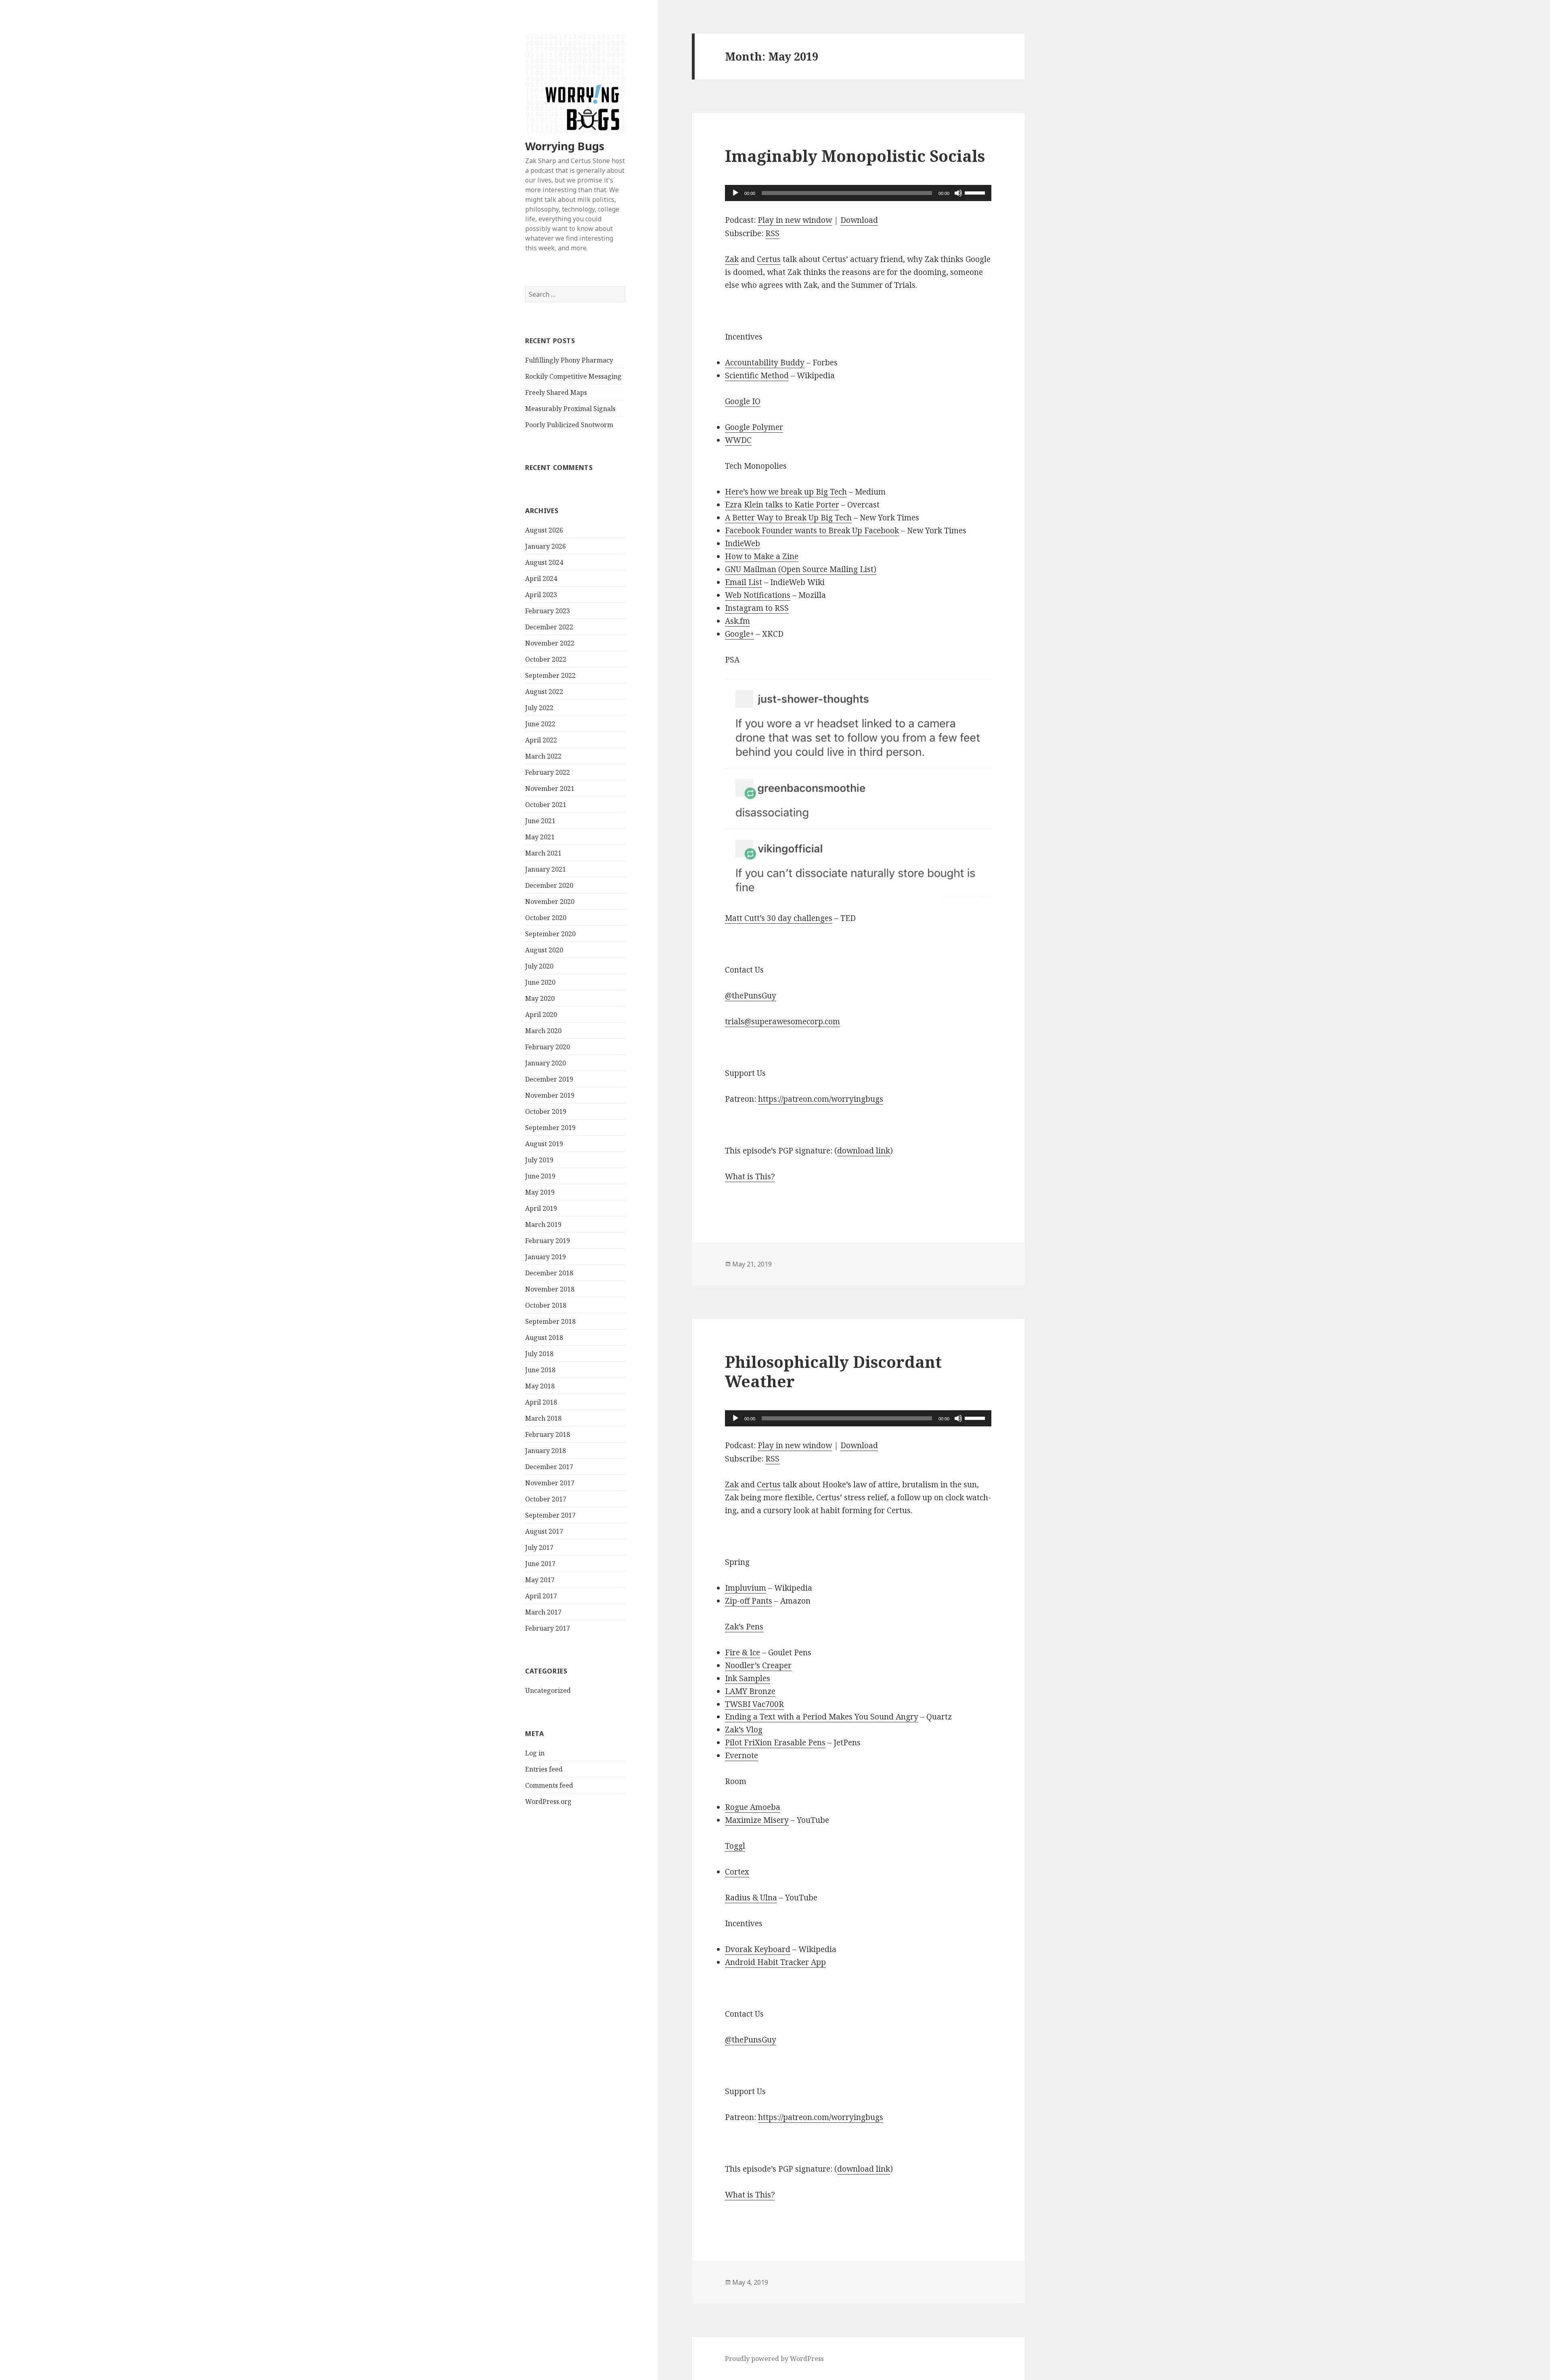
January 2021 (546, 869)
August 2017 (544, 1531)
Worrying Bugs (565, 146)
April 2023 (541, 595)
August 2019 (544, 1144)
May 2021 (540, 837)
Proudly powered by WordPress (774, 2359)
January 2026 (546, 546)
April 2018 (541, 1402)
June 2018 (540, 1370)
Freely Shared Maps (556, 392)
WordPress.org (548, 1801)
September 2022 (550, 675)
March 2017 (543, 1612)
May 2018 (540, 1386)
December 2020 (549, 885)
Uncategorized (548, 1690)
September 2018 (550, 1321)
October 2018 (546, 1305)
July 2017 (539, 1548)
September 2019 (550, 1128)
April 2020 (541, 1015)
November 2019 (550, 1095)
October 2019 (546, 1111)
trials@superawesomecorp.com (782, 1021)
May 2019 (540, 1192)
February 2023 (548, 611)
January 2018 (546, 1451)
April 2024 (541, 579)
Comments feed (549, 1785)
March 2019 (543, 1225)
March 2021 (543, 853)
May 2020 (540, 998)
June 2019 (540, 1176)
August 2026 (544, 530)
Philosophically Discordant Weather (833, 1371)
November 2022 (550, 643)
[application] (858, 193)
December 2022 (549, 627)
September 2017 (550, 1515)
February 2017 (548, 1628)
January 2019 (546, 1257)
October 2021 (546, 805)
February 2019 (548, 1241)
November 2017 (550, 1483)
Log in (535, 1753)
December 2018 (549, 1273)
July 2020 (539, 966)
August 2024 (544, 562)
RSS (772, 233)
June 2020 (540, 982)
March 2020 (543, 1031)
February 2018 (548, 1434)
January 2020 (546, 1063)
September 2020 (550, 934)
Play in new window (795, 220)
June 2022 (540, 724)
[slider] (976, 192)
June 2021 (540, 821)
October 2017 (546, 1499)
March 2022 (543, 756)
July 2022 (539, 708)
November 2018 (550, 1289)
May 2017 (540, 1580)
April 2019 (541, 1208)
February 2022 (548, 772)
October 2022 (546, 659)
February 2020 (548, 1047)
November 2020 (550, 902)
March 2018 (543, 1418)
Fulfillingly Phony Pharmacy (569, 360)
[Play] (735, 193)
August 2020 (544, 950)
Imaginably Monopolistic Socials (855, 156)
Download (859, 220)
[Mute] (958, 193)
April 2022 (541, 740)
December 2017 (549, 1467)
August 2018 (544, 1338)
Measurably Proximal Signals (570, 409)
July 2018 (539, 1354)
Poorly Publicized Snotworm (569, 425)
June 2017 (540, 1564)
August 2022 (544, 692)
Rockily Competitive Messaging (573, 376)
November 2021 (550, 788)
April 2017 (541, 1596)
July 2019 (539, 1160)
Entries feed (544, 1769)
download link (864, 1151)
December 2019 (549, 1079)
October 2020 (546, 918)
